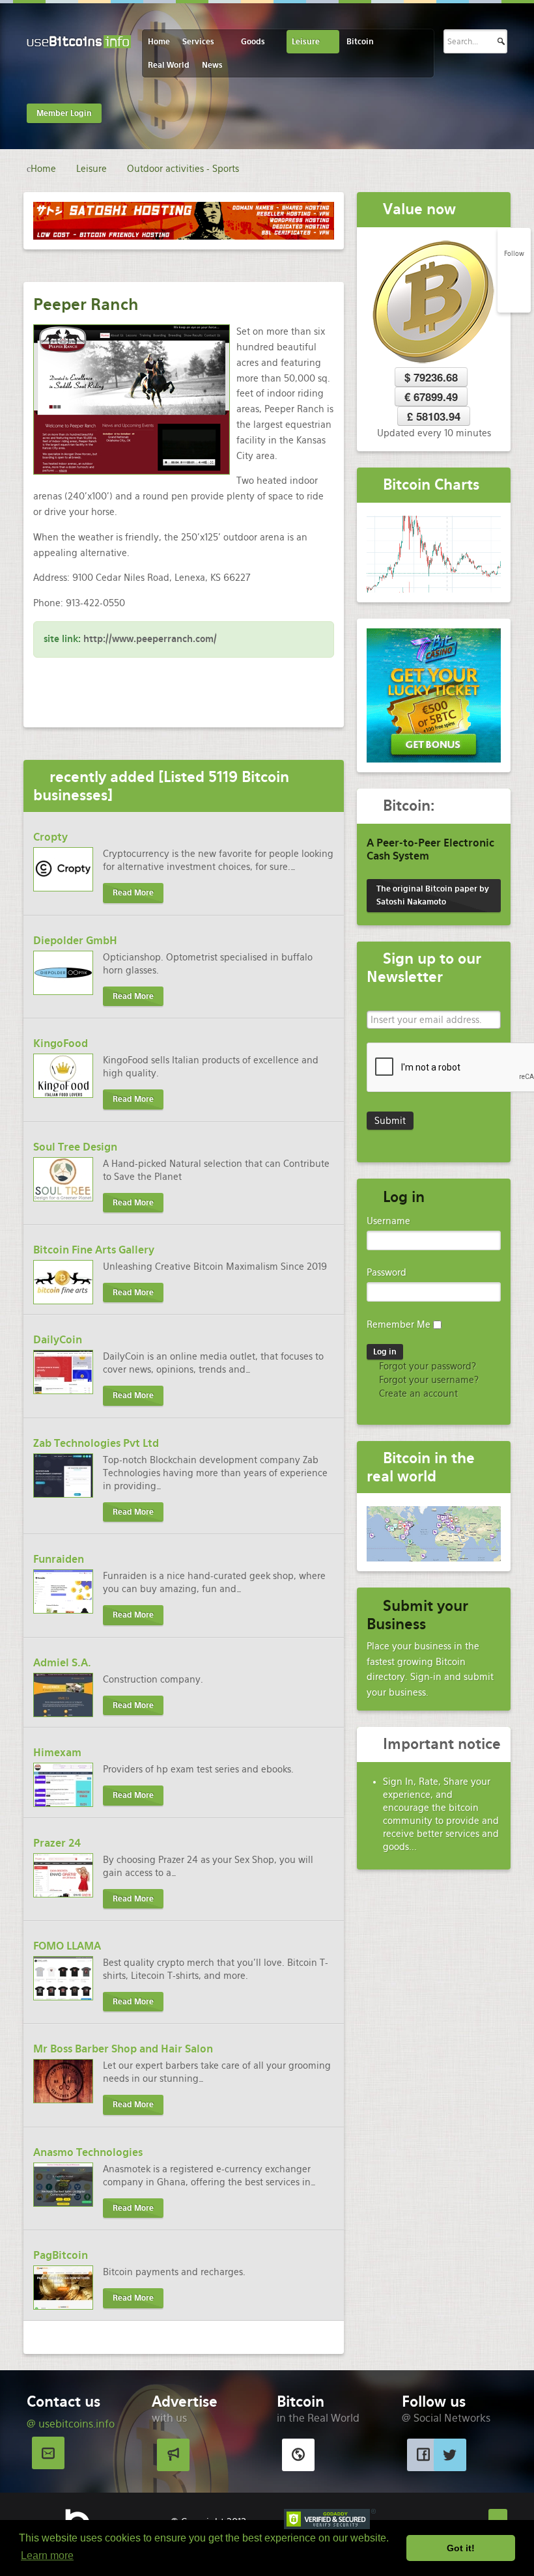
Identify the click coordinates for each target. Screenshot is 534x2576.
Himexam (57, 1753)
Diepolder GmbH (75, 941)
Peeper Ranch (86, 304)
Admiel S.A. (62, 1663)
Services (198, 42)
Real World (169, 65)
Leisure (306, 42)
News (212, 65)
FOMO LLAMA (67, 1946)
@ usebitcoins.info (71, 2424)
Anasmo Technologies (88, 2152)
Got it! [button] (461, 2548)
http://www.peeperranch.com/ (150, 639)
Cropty (50, 837)
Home (159, 42)
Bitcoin (360, 42)
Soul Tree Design (75, 1147)
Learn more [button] (47, 2555)
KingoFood (61, 1043)
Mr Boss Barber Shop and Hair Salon (123, 2049)
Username (388, 1221)
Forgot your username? (428, 1380)
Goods (253, 42)
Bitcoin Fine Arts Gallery (94, 1250)
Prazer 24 (57, 1843)
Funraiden (59, 1559)
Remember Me (399, 1324)
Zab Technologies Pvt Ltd (96, 1443)
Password (386, 1272)
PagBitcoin (61, 2255)
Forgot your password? (426, 1366)
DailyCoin (58, 1340)
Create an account (417, 1393)
